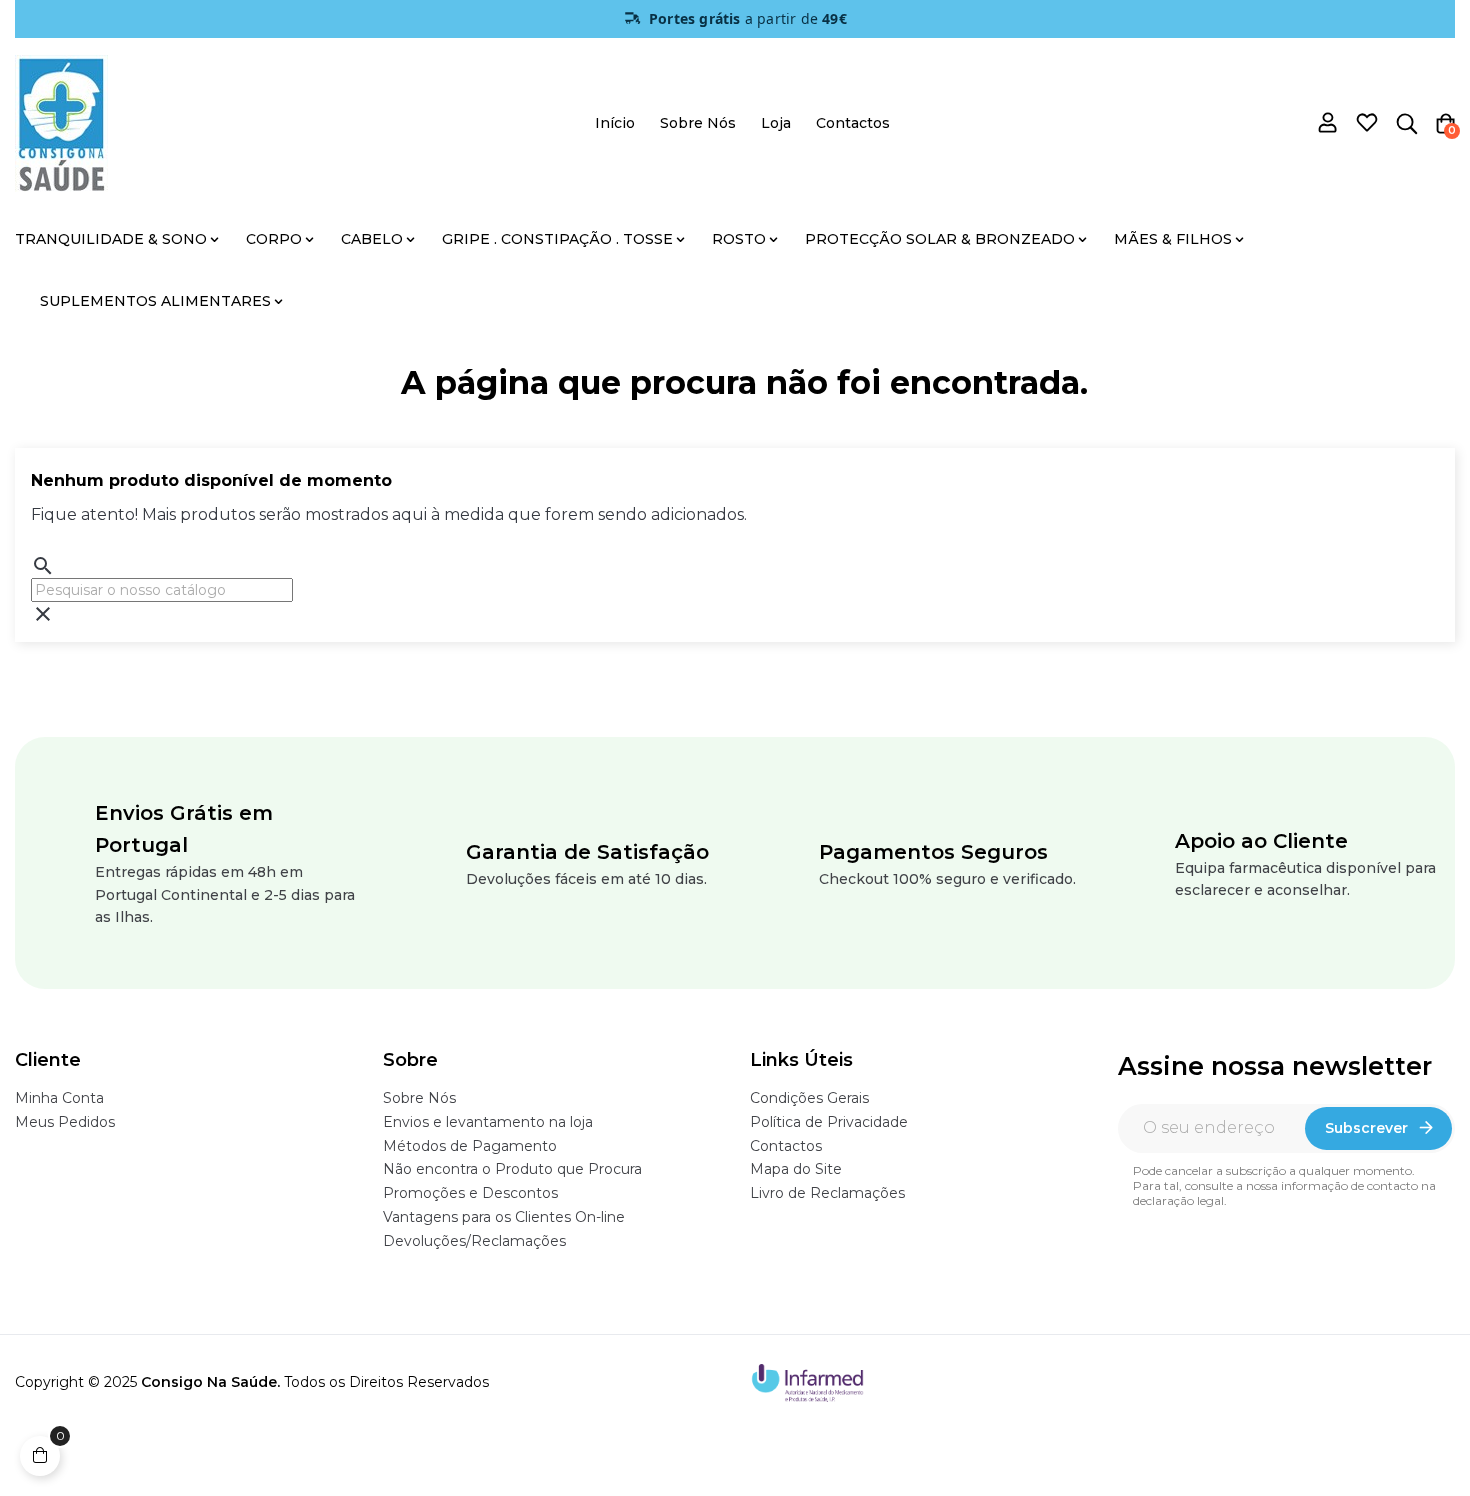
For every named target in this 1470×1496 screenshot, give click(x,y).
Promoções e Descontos (470, 1193)
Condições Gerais (809, 1098)
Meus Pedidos (65, 1122)
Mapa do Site (796, 1169)
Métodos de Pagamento (470, 1146)
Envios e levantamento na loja (488, 1122)
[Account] (1328, 124)
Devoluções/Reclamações (474, 1241)
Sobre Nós (419, 1098)
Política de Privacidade (829, 1122)
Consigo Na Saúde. (210, 1382)
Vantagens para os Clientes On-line (504, 1217)
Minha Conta (59, 1098)
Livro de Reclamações (827, 1193)
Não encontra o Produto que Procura (512, 1169)
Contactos (786, 1146)
